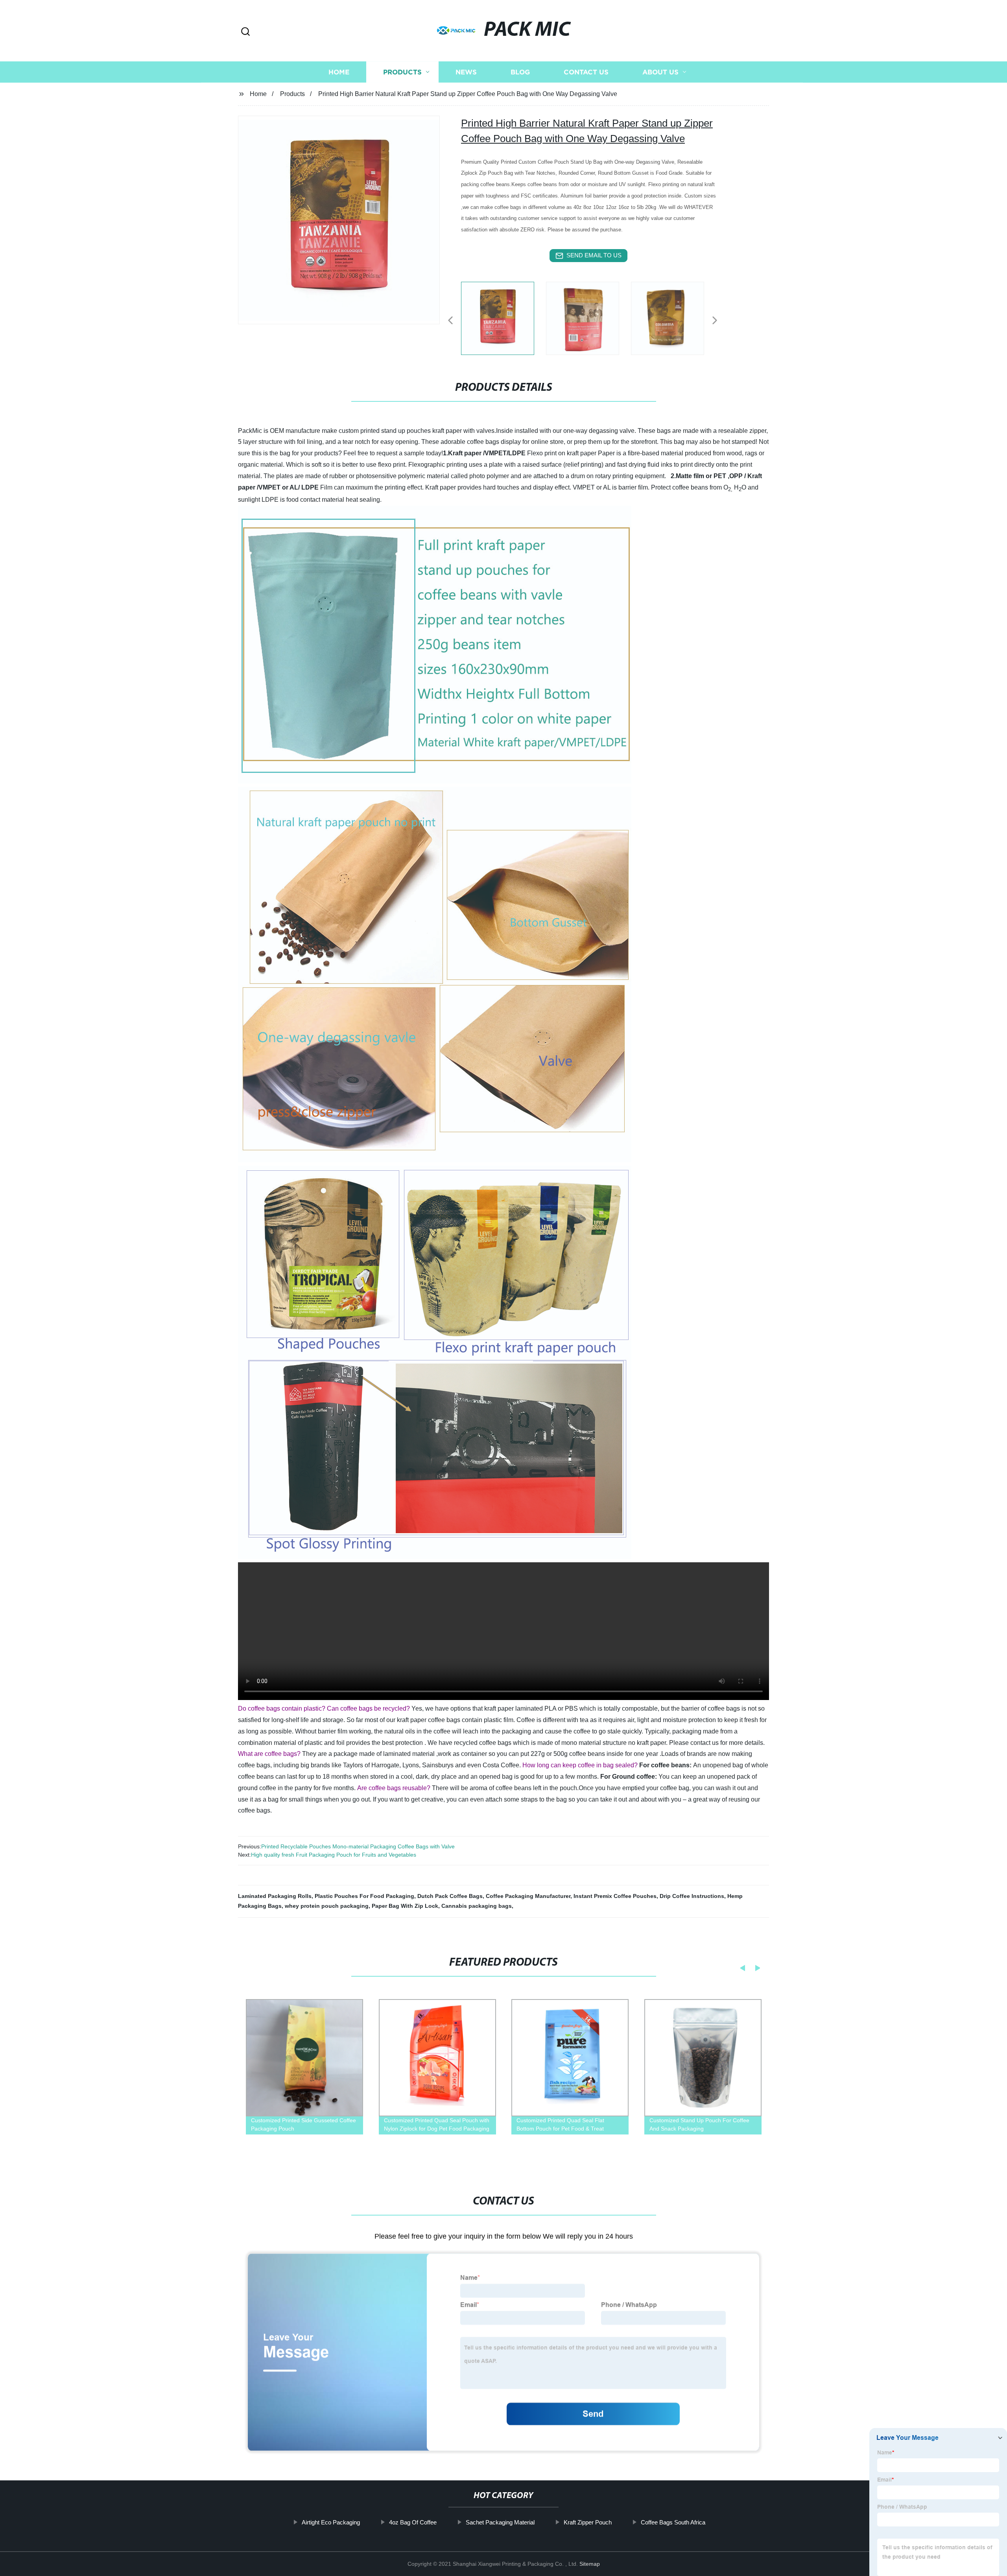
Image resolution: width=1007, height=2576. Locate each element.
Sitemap (590, 2564)
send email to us (594, 255)
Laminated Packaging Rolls (275, 1896)
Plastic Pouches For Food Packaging (364, 1896)
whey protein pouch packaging (327, 1906)
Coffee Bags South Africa (673, 2522)
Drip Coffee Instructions (692, 1896)
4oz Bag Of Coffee (413, 2522)
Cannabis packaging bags (477, 1906)
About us (660, 72)
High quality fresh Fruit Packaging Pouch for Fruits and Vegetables (334, 1855)
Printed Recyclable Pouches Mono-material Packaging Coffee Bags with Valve (358, 1846)
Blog (520, 72)
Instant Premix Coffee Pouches (615, 1896)
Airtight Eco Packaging (331, 2522)
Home (339, 72)
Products (402, 72)
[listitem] (503, 317)
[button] (245, 32)
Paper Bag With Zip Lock (405, 1906)
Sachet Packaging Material (500, 2522)
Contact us (586, 72)
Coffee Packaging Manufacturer (528, 1896)
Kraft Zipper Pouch (588, 2522)
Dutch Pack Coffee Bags (450, 1896)
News (466, 72)
